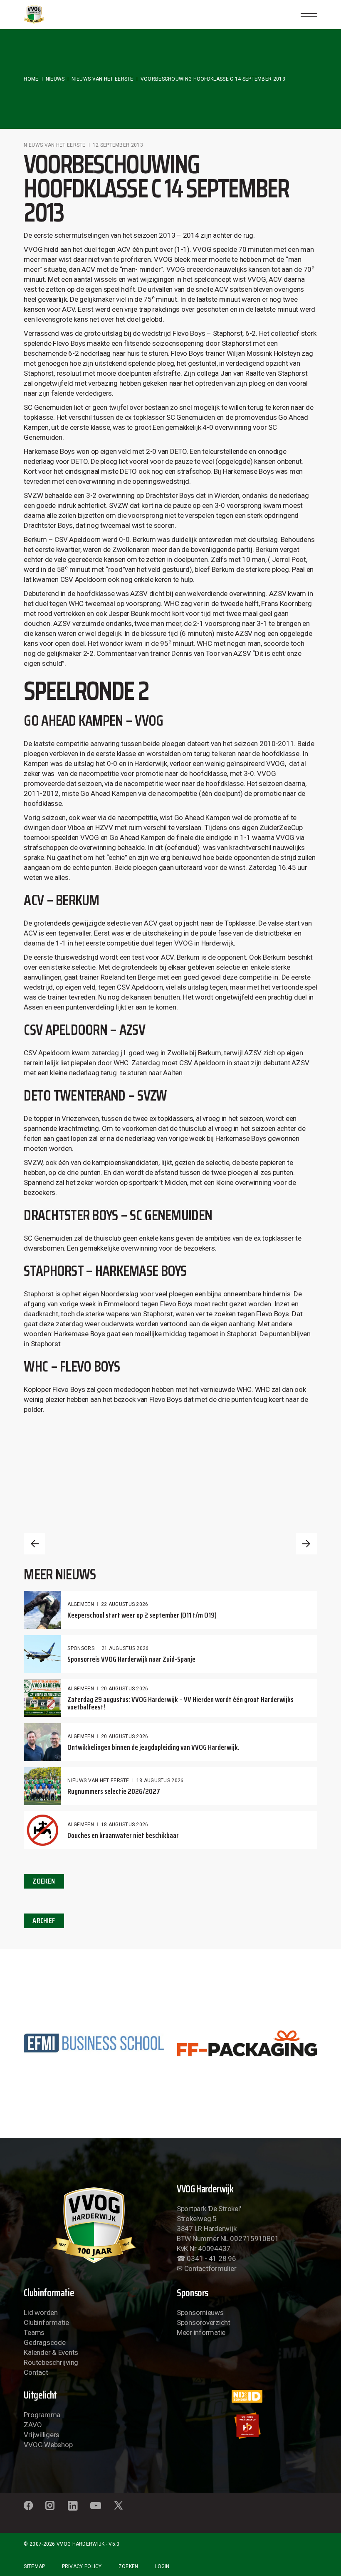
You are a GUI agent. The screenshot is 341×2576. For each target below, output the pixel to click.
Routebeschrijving (51, 2362)
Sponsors (81, 1648)
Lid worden (41, 2312)
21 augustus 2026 (125, 1648)
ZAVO (33, 2425)
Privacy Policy (82, 2566)
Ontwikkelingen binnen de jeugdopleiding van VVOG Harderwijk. (153, 1747)
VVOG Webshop (48, 2445)
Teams (34, 2332)
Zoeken (128, 2566)
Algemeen (80, 1604)
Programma (42, 2415)
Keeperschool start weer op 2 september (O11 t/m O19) (142, 1615)
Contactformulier (210, 2268)
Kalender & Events (51, 2352)
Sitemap (34, 2566)
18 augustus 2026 (160, 1781)
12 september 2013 (118, 145)
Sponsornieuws (200, 2312)
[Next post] (306, 1544)
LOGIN (162, 2566)
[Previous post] (35, 1544)
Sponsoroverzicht (204, 2322)
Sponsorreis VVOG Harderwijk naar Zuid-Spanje (131, 1659)
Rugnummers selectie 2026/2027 (114, 1791)
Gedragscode (44, 2342)
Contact (36, 2372)
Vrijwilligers (42, 2435)
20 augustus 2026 (125, 1689)
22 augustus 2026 (125, 1604)
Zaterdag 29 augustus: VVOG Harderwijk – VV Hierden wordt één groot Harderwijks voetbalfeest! (180, 1703)
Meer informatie (201, 2332)
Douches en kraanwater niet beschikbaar (123, 1835)
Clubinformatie (46, 2322)
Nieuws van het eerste (102, 79)
